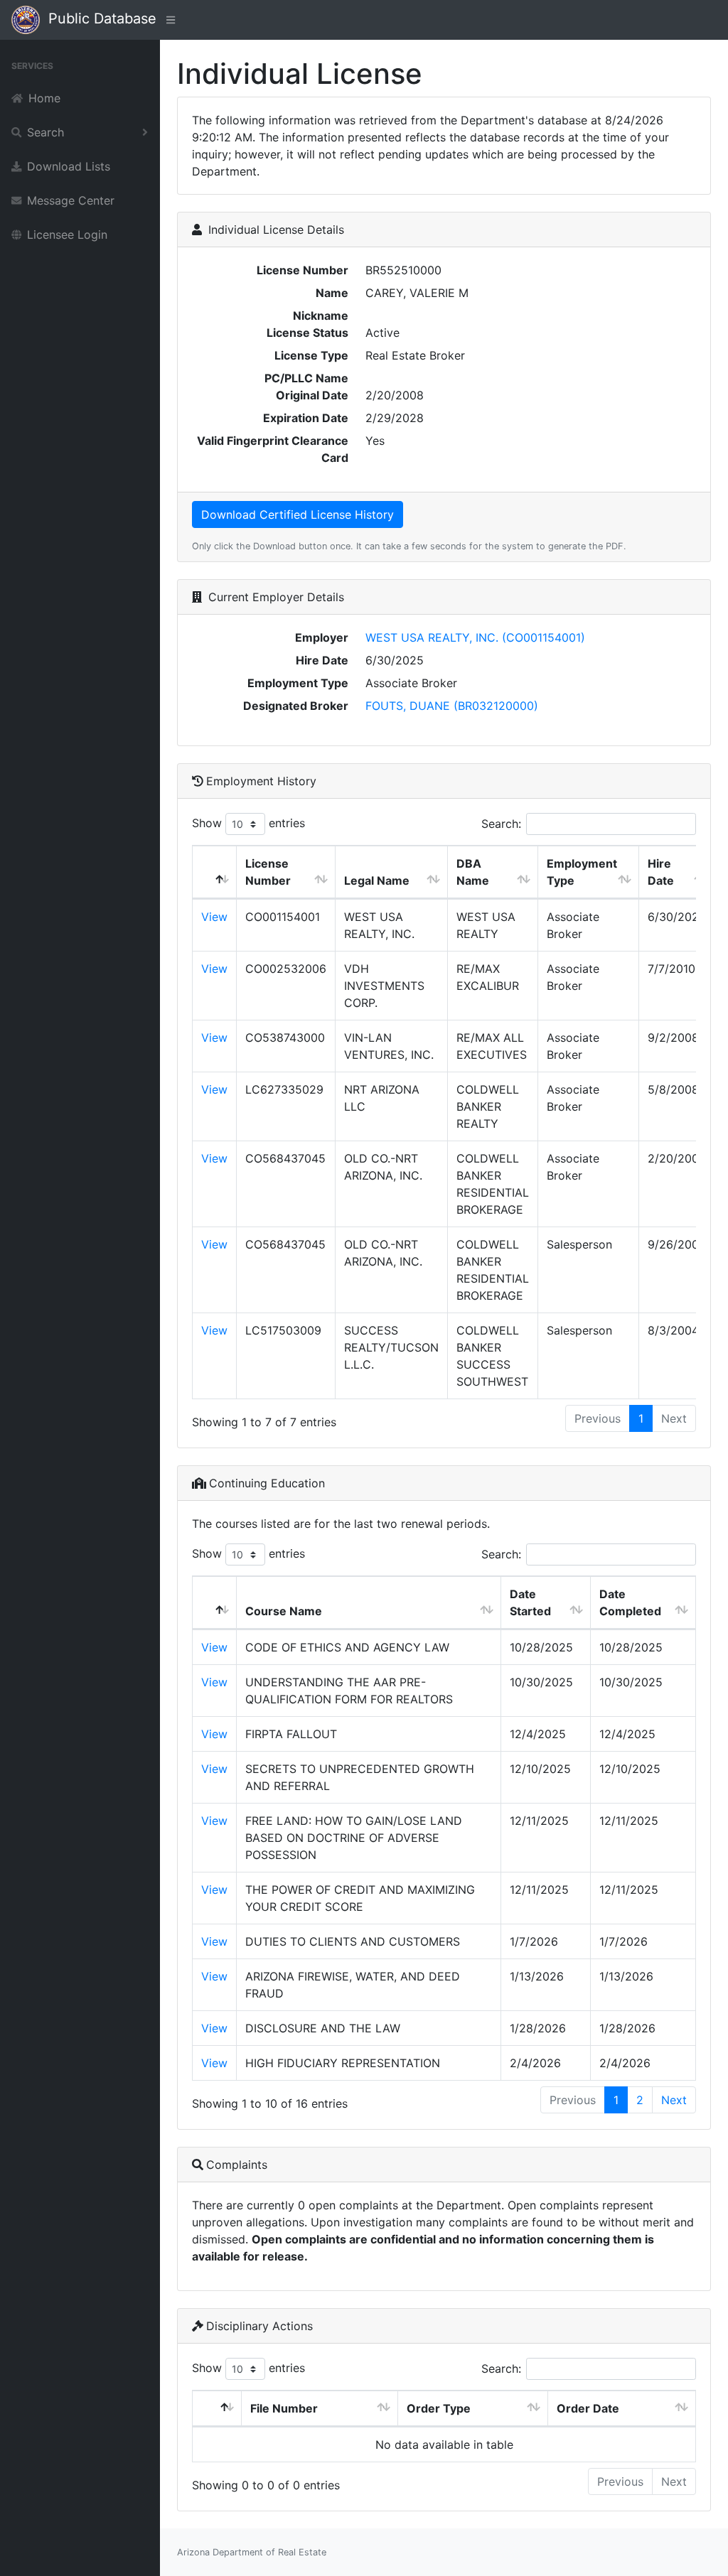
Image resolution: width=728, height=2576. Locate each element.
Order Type (439, 2408)
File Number (284, 2408)
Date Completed (630, 1602)
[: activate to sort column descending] (215, 872)
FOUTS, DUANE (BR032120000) (452, 706)
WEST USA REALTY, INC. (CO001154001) (475, 637)
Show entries (248, 823)
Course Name (284, 1611)
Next (674, 2100)
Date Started (530, 1602)
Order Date (588, 2408)
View (214, 917)
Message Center (71, 200)
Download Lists (69, 166)
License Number (268, 872)
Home (44, 98)
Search (45, 132)
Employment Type (582, 872)
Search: (501, 824)
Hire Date (661, 872)
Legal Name (377, 880)
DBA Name (473, 872)
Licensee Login (67, 235)
